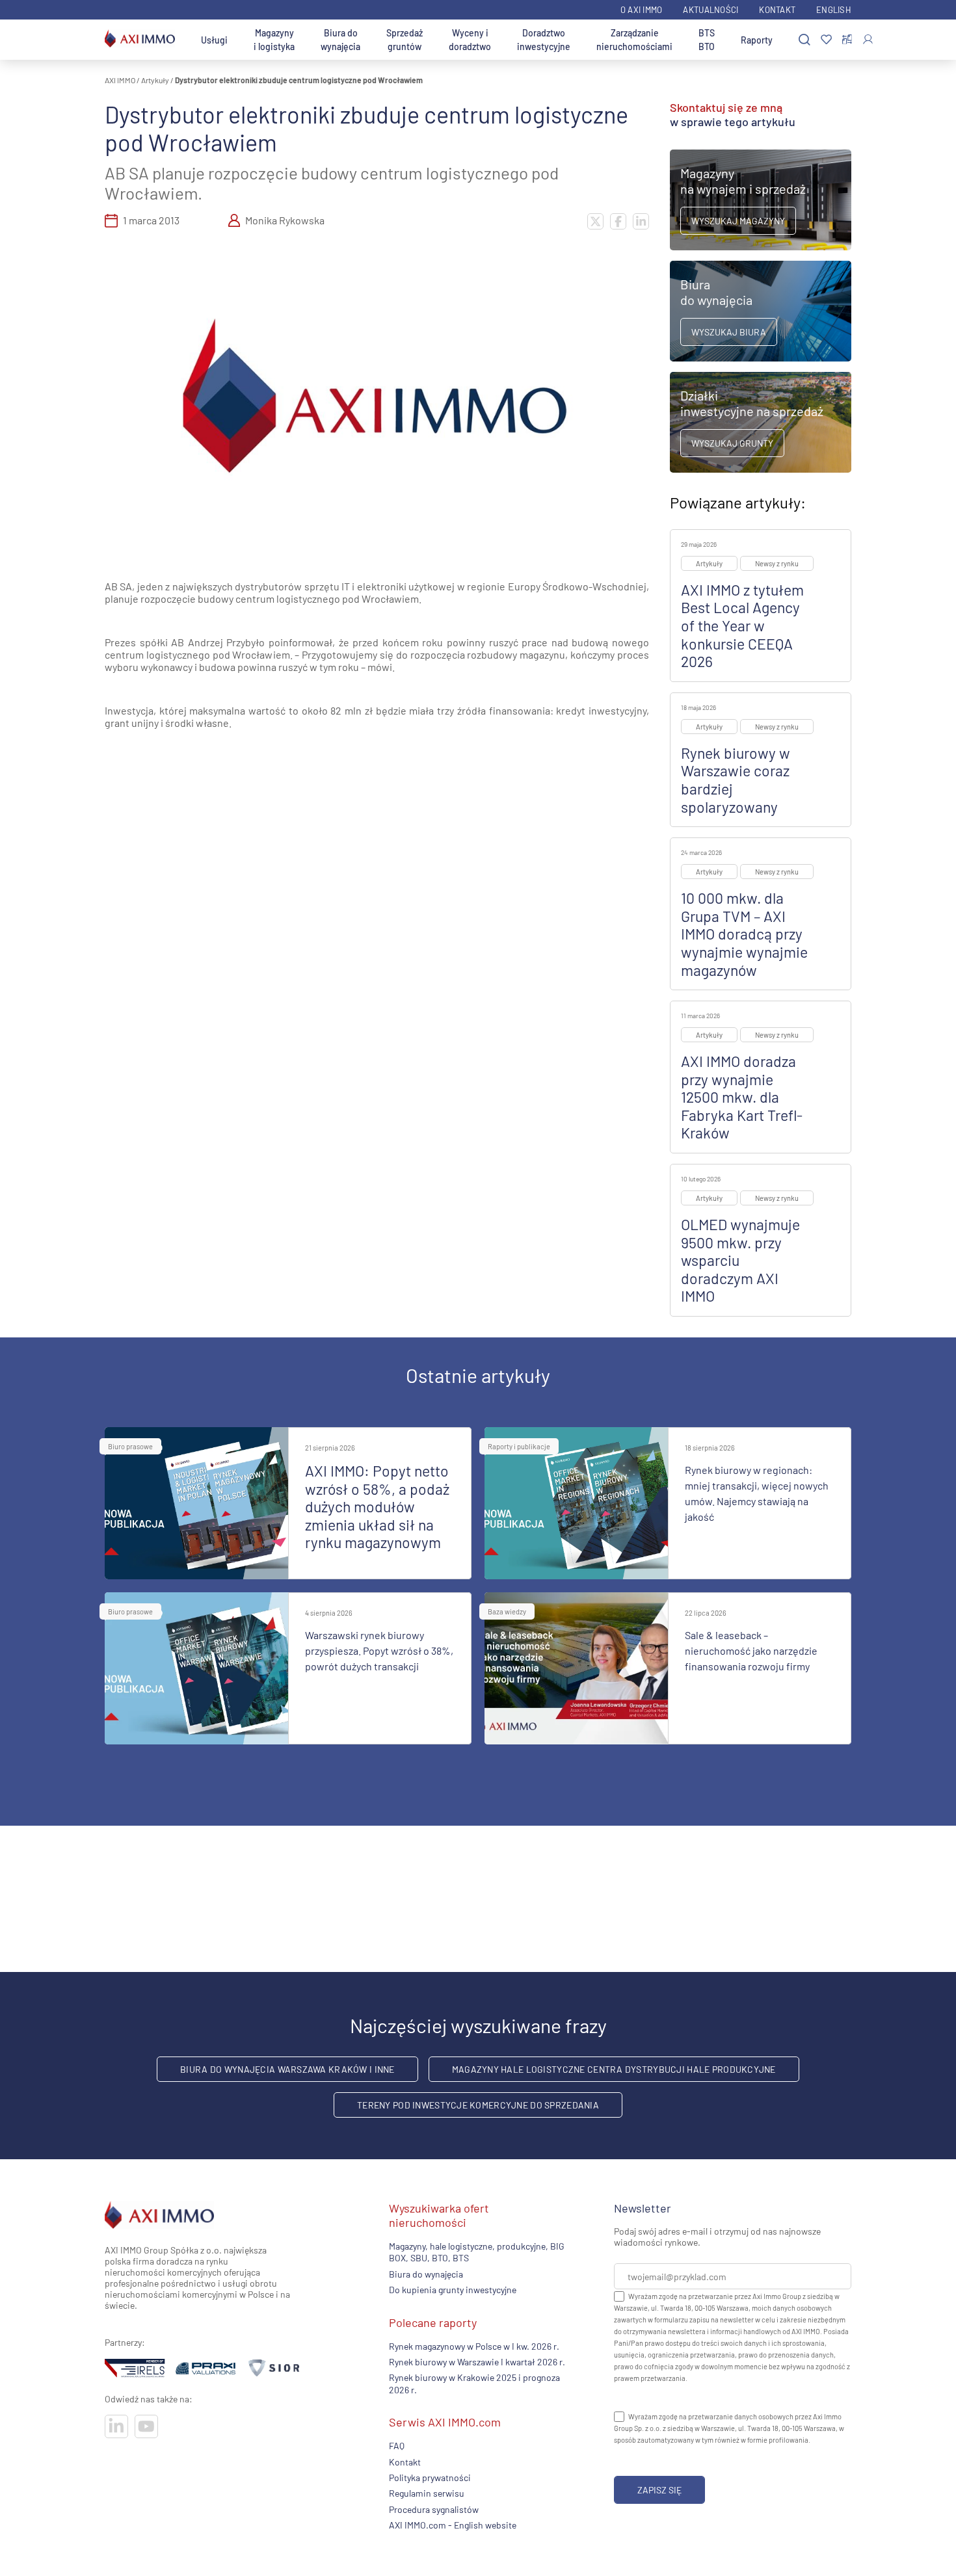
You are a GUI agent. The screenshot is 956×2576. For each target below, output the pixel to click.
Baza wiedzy (507, 1611)
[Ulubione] (826, 40)
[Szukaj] (804, 40)
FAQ (397, 2446)
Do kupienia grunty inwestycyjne (453, 2290)
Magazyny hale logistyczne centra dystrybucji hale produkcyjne (614, 2069)
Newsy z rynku (777, 563)
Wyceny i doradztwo (470, 40)
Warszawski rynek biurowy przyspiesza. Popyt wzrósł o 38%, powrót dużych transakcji (379, 1650)
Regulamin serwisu (427, 2493)
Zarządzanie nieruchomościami (634, 40)
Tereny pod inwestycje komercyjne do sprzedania (478, 2105)
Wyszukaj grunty (732, 443)
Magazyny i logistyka (274, 40)
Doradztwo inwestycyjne (544, 40)
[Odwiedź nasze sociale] (116, 2426)
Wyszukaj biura (729, 332)
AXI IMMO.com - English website (453, 2525)
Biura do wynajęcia (340, 40)
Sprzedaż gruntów (405, 40)
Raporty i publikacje (519, 1446)
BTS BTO (707, 40)
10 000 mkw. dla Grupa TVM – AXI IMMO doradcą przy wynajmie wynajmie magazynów (744, 934)
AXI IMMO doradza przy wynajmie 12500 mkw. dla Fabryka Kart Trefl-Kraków (742, 1097)
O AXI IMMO (642, 10)
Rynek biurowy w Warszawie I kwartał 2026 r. (477, 2362)
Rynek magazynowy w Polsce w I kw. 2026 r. (474, 2346)
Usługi (214, 40)
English (834, 10)
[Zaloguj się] (868, 39)
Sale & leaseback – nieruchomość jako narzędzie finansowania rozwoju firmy (751, 1650)
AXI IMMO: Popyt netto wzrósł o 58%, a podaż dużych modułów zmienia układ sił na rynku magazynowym (377, 1506)
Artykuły (155, 80)
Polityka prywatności (430, 2477)
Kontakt (777, 10)
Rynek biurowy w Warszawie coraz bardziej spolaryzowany (736, 780)
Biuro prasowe (130, 1446)
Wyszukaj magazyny (738, 221)
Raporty (757, 40)
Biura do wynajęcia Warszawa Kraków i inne (287, 2069)
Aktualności (710, 10)
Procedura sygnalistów (434, 2509)
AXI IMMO (120, 80)
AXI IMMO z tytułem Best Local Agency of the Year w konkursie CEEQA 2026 (742, 625)
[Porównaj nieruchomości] (847, 40)
